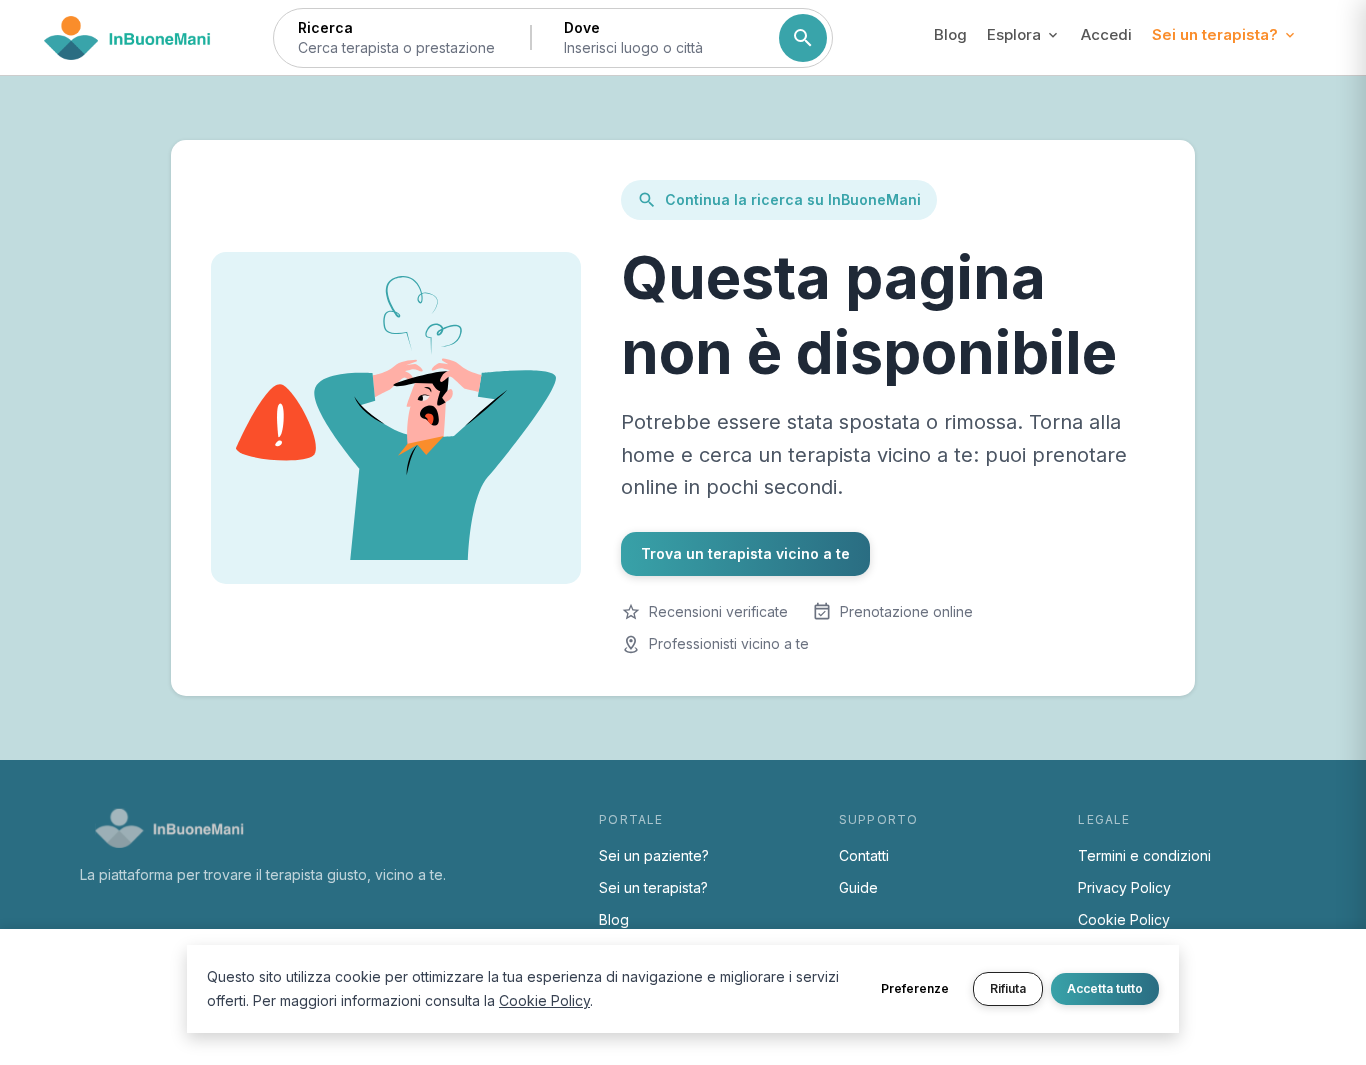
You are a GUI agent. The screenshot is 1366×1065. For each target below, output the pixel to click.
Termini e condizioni (1144, 855)
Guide (858, 887)
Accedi (1106, 34)
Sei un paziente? (654, 855)
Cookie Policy (1124, 919)
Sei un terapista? (653, 887)
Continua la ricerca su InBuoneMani (793, 199)
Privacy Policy (1124, 887)
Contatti (864, 855)
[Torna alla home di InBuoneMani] (127, 38)
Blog (950, 34)
